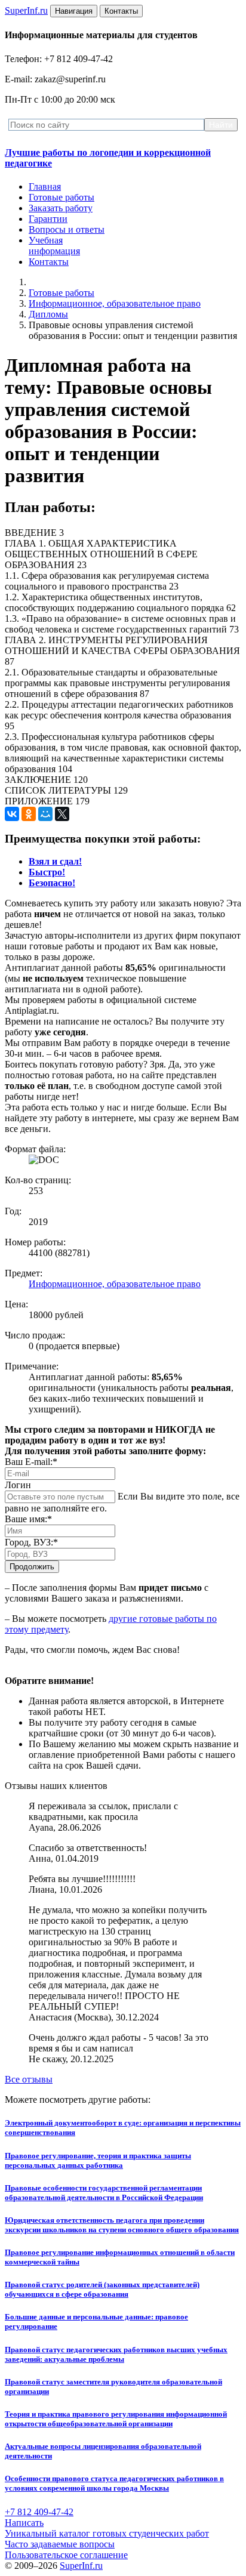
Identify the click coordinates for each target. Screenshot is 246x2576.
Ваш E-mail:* (31, 1462)
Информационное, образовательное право (115, 303)
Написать (24, 2523)
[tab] (55, 861)
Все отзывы (29, 2079)
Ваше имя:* (28, 1519)
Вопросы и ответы (67, 229)
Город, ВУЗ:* (31, 1542)
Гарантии (48, 219)
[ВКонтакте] (12, 814)
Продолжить (32, 1567)
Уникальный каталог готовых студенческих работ (107, 2533)
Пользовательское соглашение (66, 2555)
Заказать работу (61, 208)
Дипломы (48, 314)
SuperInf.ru (81, 2566)
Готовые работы (61, 197)
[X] (62, 814)
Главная (45, 186)
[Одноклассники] (29, 814)
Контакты (49, 262)
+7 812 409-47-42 (39, 2512)
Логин (18, 1485)
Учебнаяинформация (54, 246)
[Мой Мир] (45, 814)
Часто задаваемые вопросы (60, 2544)
